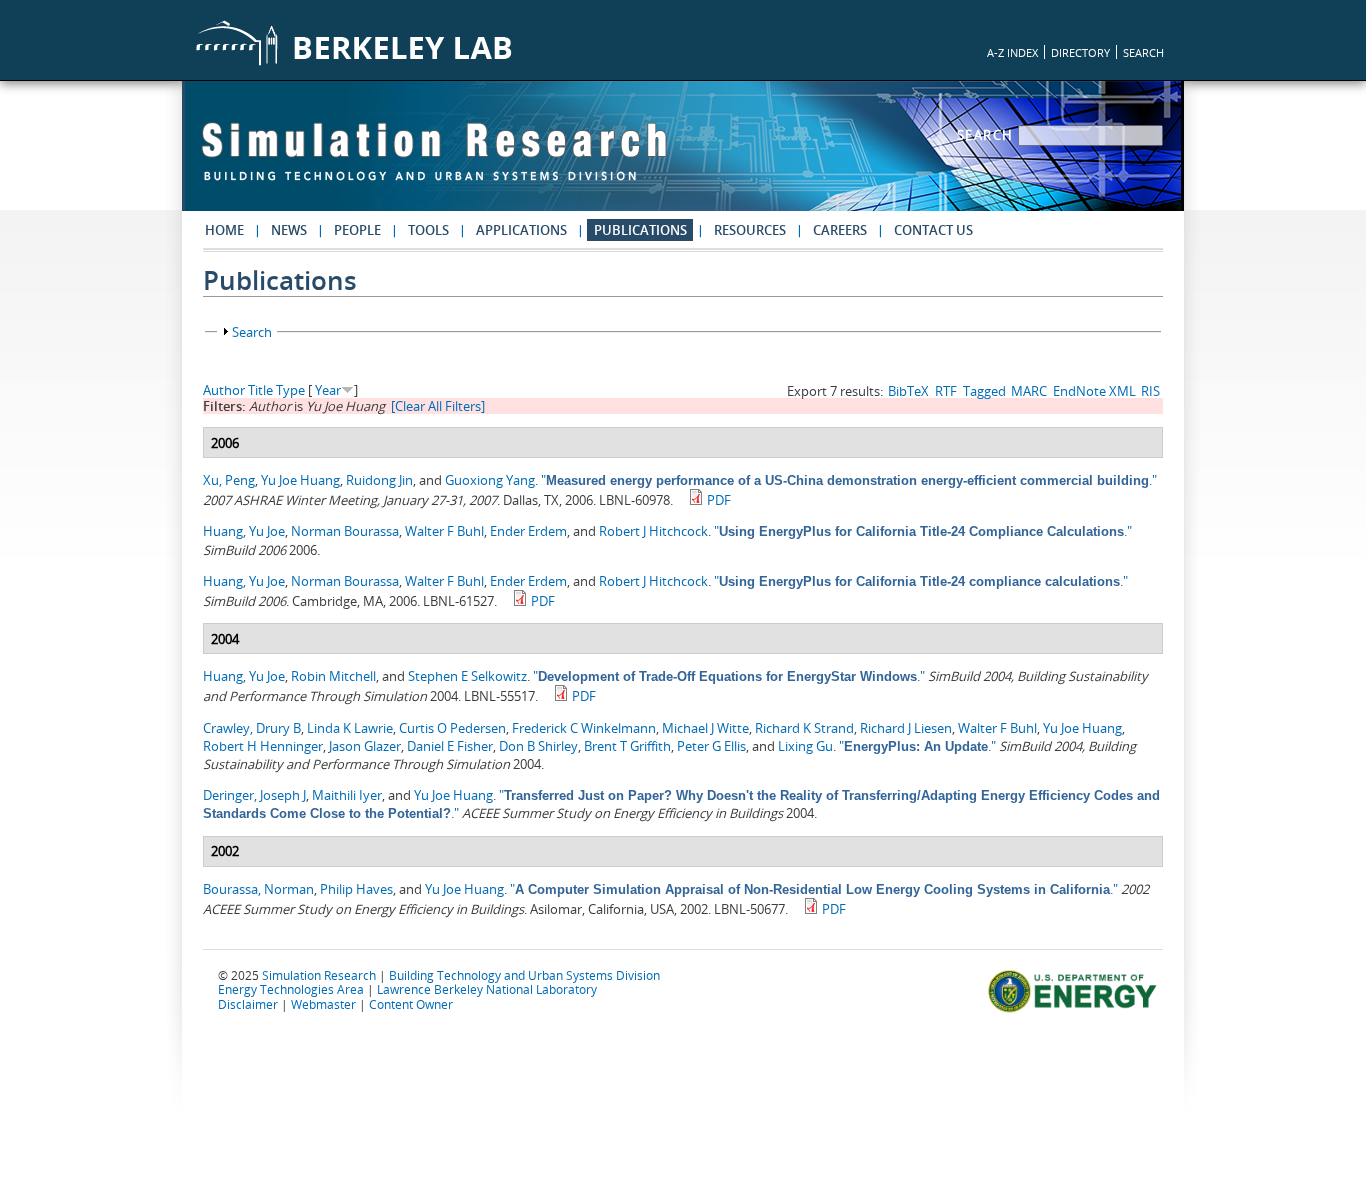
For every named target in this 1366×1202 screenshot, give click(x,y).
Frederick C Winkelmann (584, 728)
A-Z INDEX (1012, 52)
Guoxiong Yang (490, 480)
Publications (640, 230)
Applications (521, 230)
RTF (946, 391)
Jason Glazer (365, 746)
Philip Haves (356, 889)
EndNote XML (1094, 391)
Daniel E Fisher (450, 746)
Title (260, 390)
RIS (1150, 391)
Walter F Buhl (444, 531)
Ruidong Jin (379, 480)
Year (328, 390)
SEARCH (1143, 52)
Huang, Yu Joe (244, 531)
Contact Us (933, 230)
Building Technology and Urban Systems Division (524, 975)
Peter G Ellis (711, 746)
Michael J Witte (705, 728)
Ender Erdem (528, 531)
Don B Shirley (538, 746)
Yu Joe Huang (300, 480)
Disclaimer (248, 1004)
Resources (750, 230)
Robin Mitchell (333, 676)
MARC (1029, 391)
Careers (840, 230)
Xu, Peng (229, 480)
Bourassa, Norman (258, 889)
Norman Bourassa (345, 531)
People (357, 230)
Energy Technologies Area (291, 989)
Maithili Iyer (347, 795)
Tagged (984, 391)
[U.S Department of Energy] (1075, 1010)
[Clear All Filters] (438, 406)
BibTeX (908, 391)
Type (290, 390)
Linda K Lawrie (350, 728)
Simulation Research (319, 975)
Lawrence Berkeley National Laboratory (487, 989)
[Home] (434, 161)
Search (988, 135)
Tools (428, 230)
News (289, 230)
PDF (719, 500)
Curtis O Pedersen (452, 728)
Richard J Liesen (906, 728)
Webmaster (323, 1004)
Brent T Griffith (627, 746)
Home (224, 230)
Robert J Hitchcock (653, 531)
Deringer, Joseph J (254, 795)
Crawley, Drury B (252, 728)
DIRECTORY (1080, 52)
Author (224, 390)
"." (849, 480)
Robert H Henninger (263, 746)
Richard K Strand (804, 728)
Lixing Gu (805, 746)
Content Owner (411, 1004)
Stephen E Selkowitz (467, 676)
